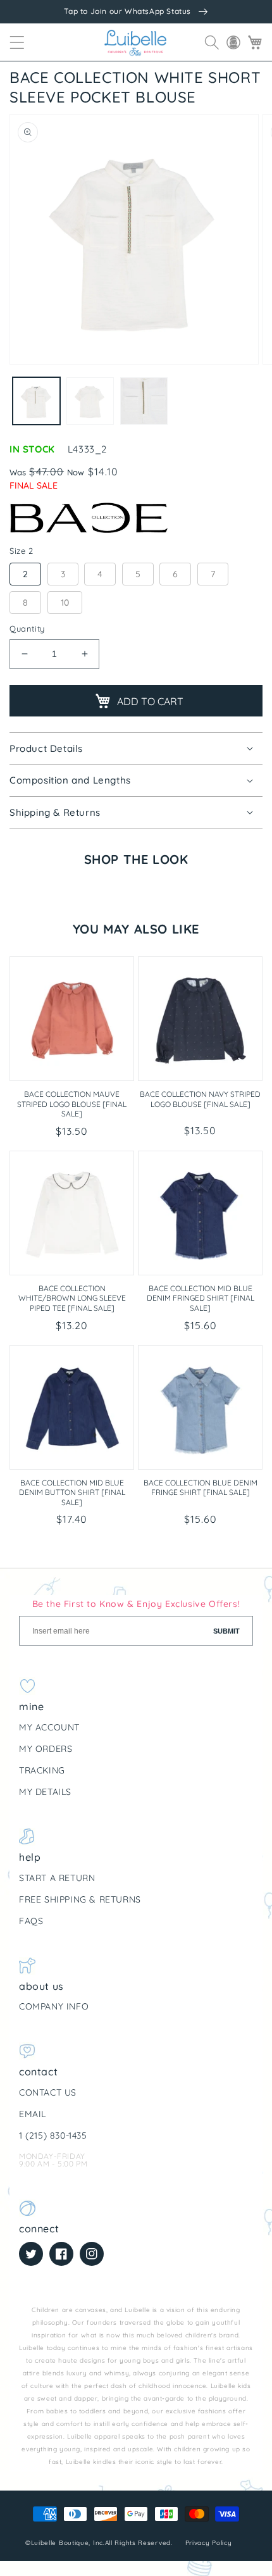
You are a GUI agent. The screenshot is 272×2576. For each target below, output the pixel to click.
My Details (45, 1792)
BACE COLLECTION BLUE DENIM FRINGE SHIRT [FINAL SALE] (201, 1488)
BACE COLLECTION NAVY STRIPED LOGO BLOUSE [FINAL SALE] (200, 1099)
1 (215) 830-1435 (53, 2135)
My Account (49, 1727)
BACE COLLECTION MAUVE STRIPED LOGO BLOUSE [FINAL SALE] (72, 1104)
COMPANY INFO (54, 2006)
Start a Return (57, 1878)
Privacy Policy (210, 2543)
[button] (17, 42)
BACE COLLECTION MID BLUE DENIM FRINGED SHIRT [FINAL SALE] (201, 1298)
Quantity (27, 628)
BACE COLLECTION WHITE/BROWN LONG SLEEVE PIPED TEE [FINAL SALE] (72, 1298)
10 (65, 603)
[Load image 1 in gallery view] (36, 401)
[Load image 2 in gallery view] (90, 401)
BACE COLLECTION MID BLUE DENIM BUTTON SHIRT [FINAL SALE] (72, 1492)
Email (33, 2114)
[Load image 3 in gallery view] (144, 401)
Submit (226, 1631)
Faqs (31, 1921)
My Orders (46, 1749)
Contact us (48, 2092)
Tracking (42, 1770)
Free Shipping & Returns (80, 1899)
